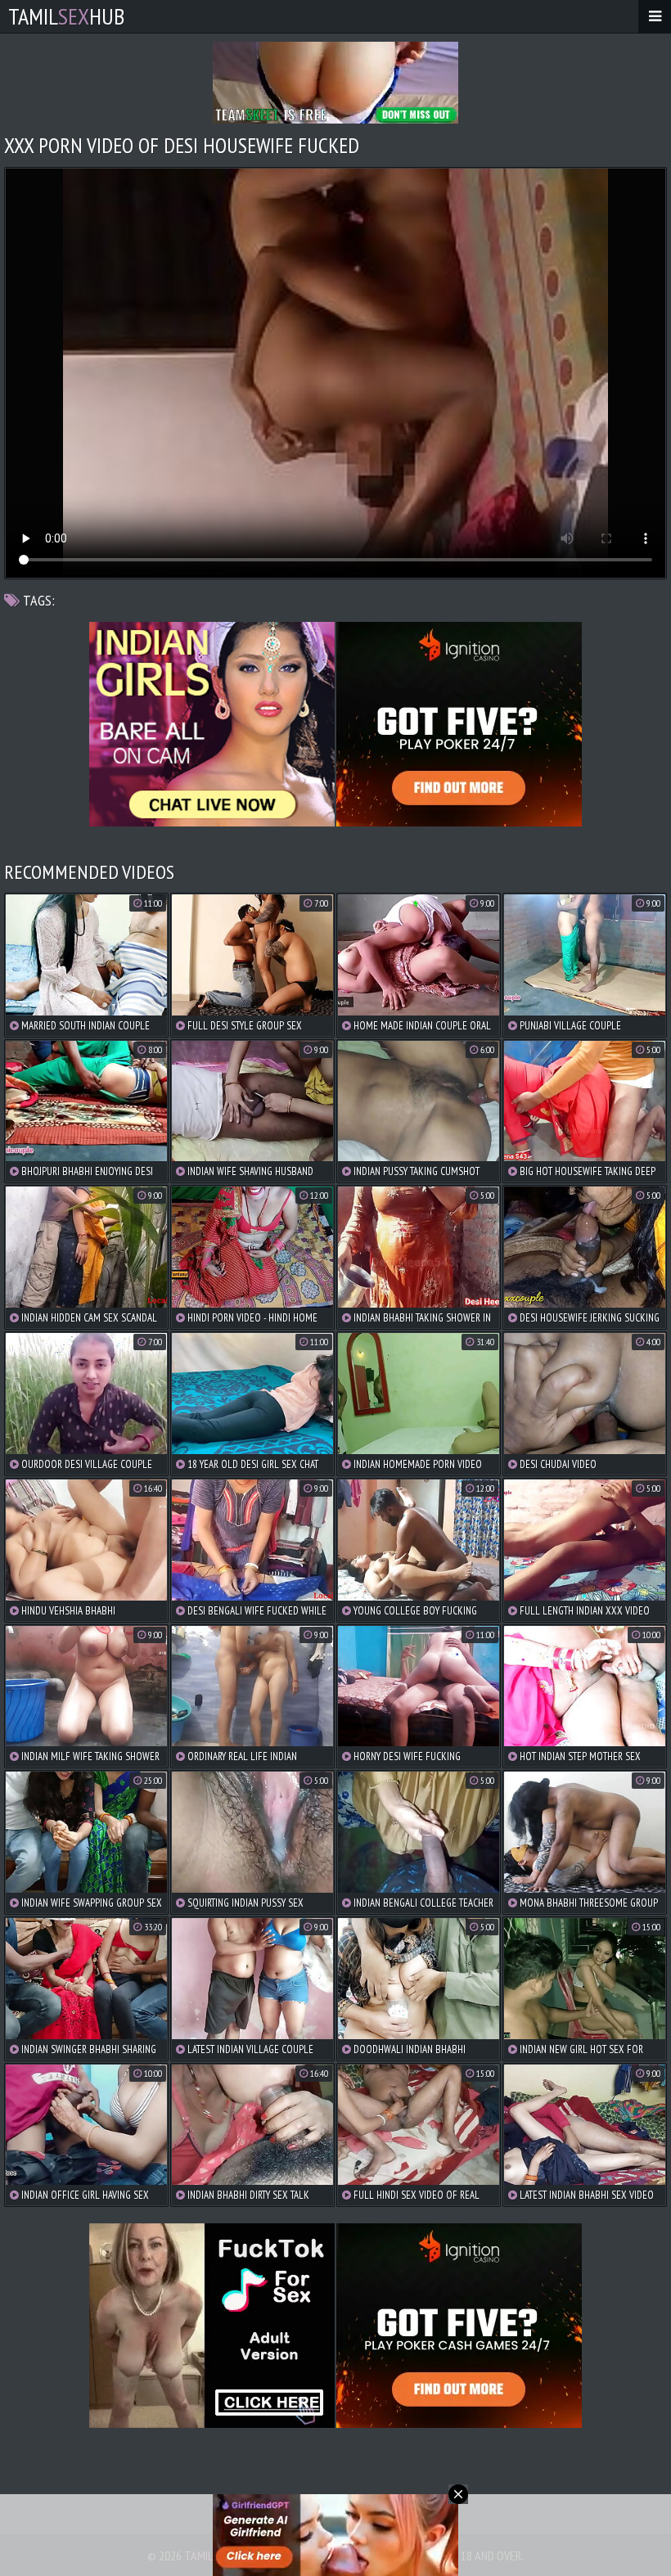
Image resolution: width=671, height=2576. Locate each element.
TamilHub (66, 16)
